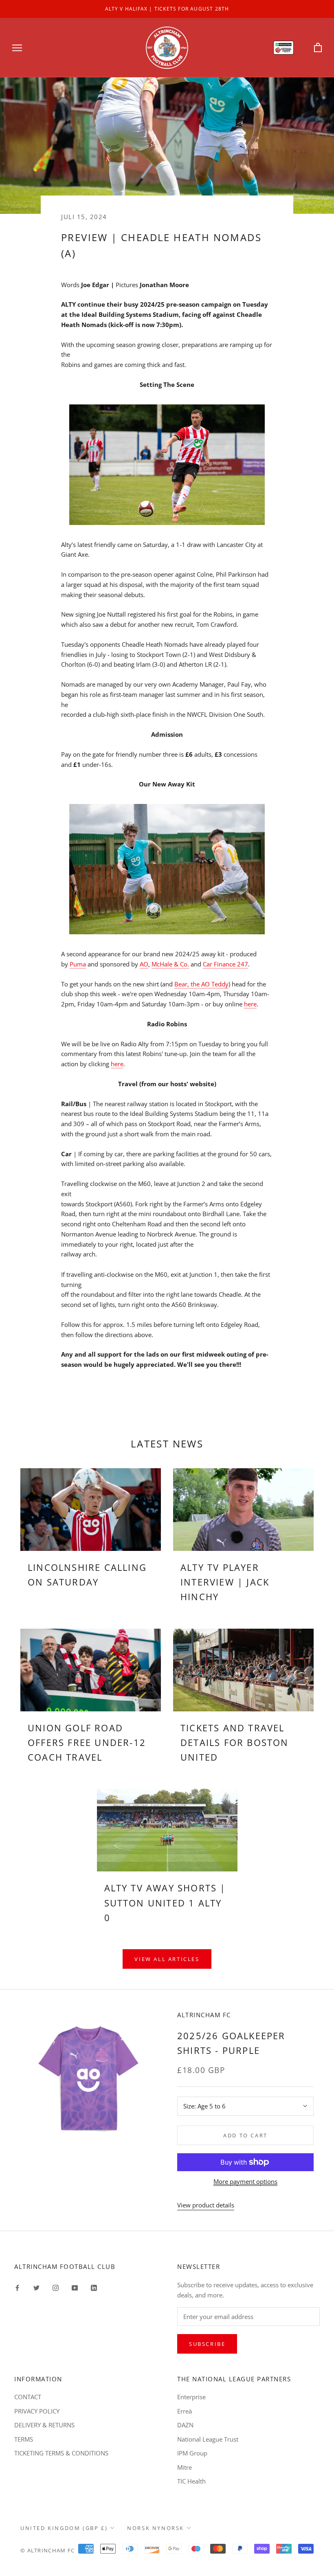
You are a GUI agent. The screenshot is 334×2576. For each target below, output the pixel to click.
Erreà (185, 2411)
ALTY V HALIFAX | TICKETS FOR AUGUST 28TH (167, 9)
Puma (78, 964)
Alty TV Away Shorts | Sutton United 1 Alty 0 (165, 1903)
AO (144, 964)
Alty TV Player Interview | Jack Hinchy (225, 1582)
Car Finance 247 (225, 964)
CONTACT (28, 2397)
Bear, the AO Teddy (201, 984)
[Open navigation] (17, 47)
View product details (206, 2205)
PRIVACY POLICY (37, 2411)
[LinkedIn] (94, 2287)
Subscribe (207, 2344)
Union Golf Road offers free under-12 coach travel (87, 1743)
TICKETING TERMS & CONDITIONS (61, 2453)
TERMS (24, 2439)
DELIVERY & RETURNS (44, 2425)
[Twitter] (36, 2287)
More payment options (245, 2181)
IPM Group (192, 2453)
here (250, 1004)
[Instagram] (56, 2287)
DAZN (185, 2425)
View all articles (167, 1959)
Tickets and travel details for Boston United (235, 1743)
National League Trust (208, 2439)
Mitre (185, 2467)
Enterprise (191, 2397)
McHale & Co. (170, 964)
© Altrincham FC (48, 2550)
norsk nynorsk (156, 2528)
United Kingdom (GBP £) (64, 2528)
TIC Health (191, 2481)
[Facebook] (17, 2287)
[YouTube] (75, 2287)
